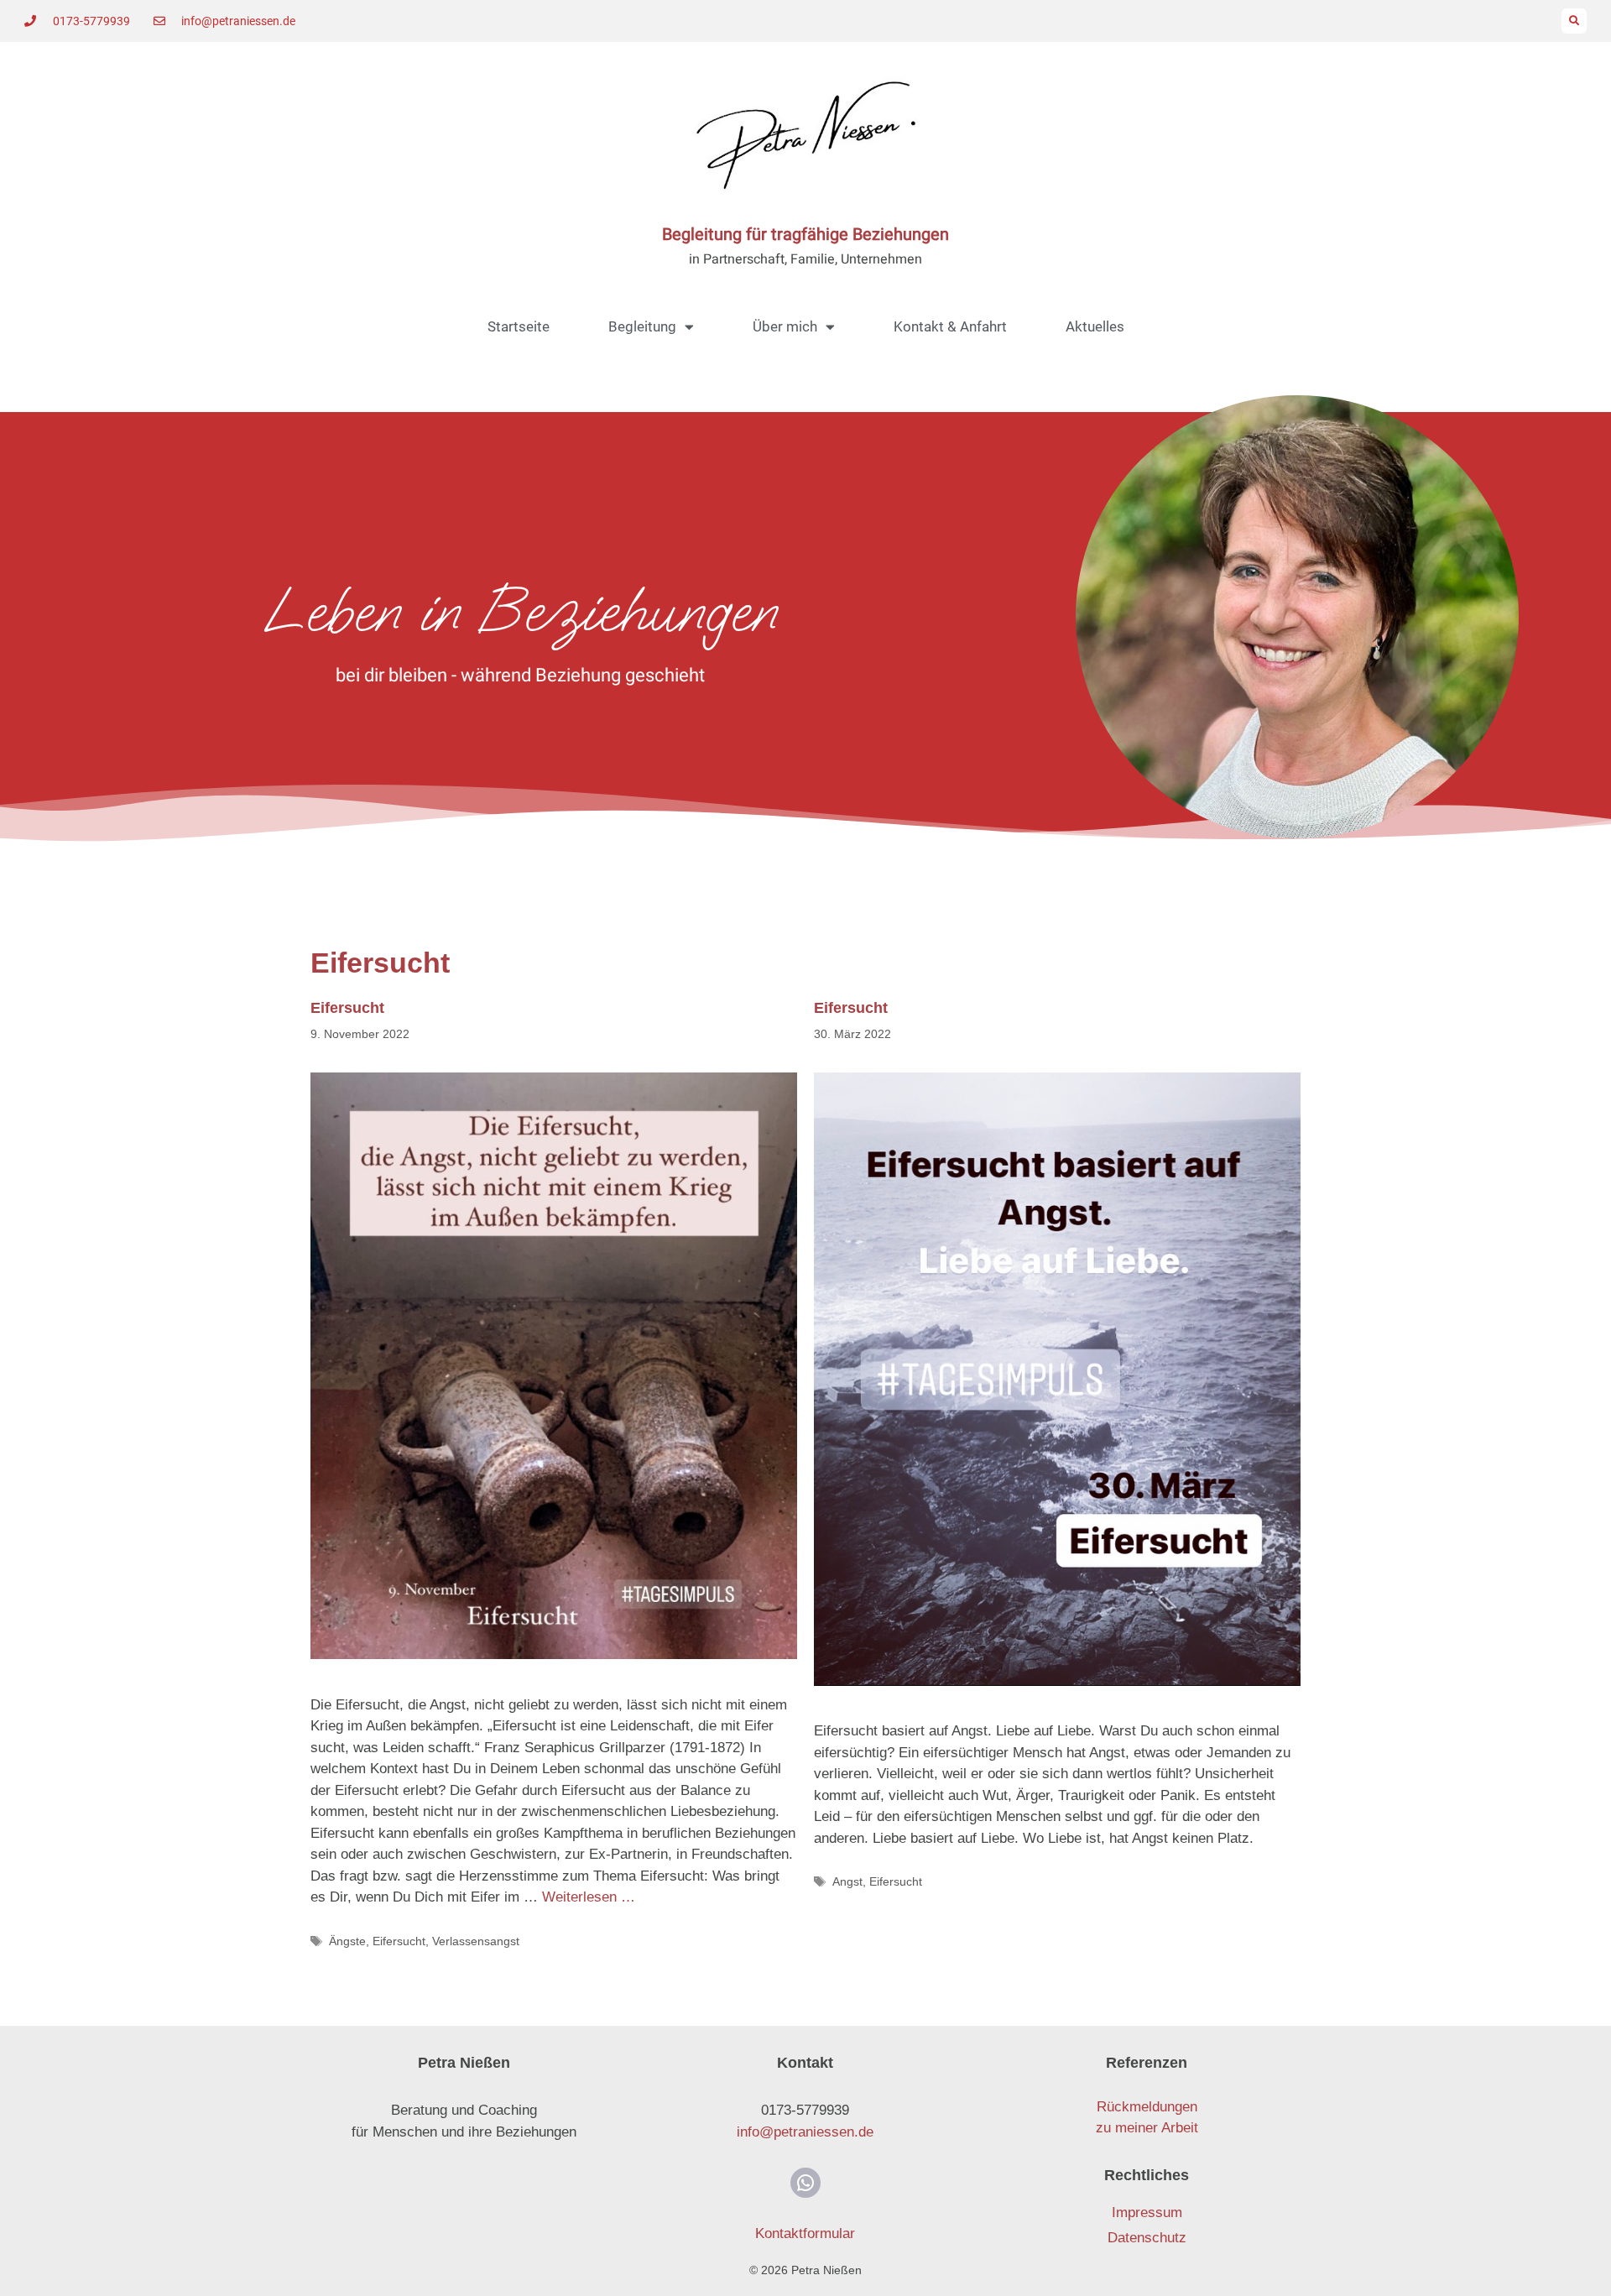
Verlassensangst (476, 1941)
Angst (847, 1881)
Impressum (1147, 2213)
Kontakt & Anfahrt (950, 326)
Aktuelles (1095, 326)
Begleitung (642, 326)
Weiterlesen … (589, 1897)
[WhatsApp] (805, 2183)
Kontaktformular (805, 2233)
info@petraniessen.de (805, 2132)
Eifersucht (347, 1008)
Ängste (347, 1941)
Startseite (519, 326)
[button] (1574, 21)
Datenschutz (1147, 2238)
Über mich (785, 326)
